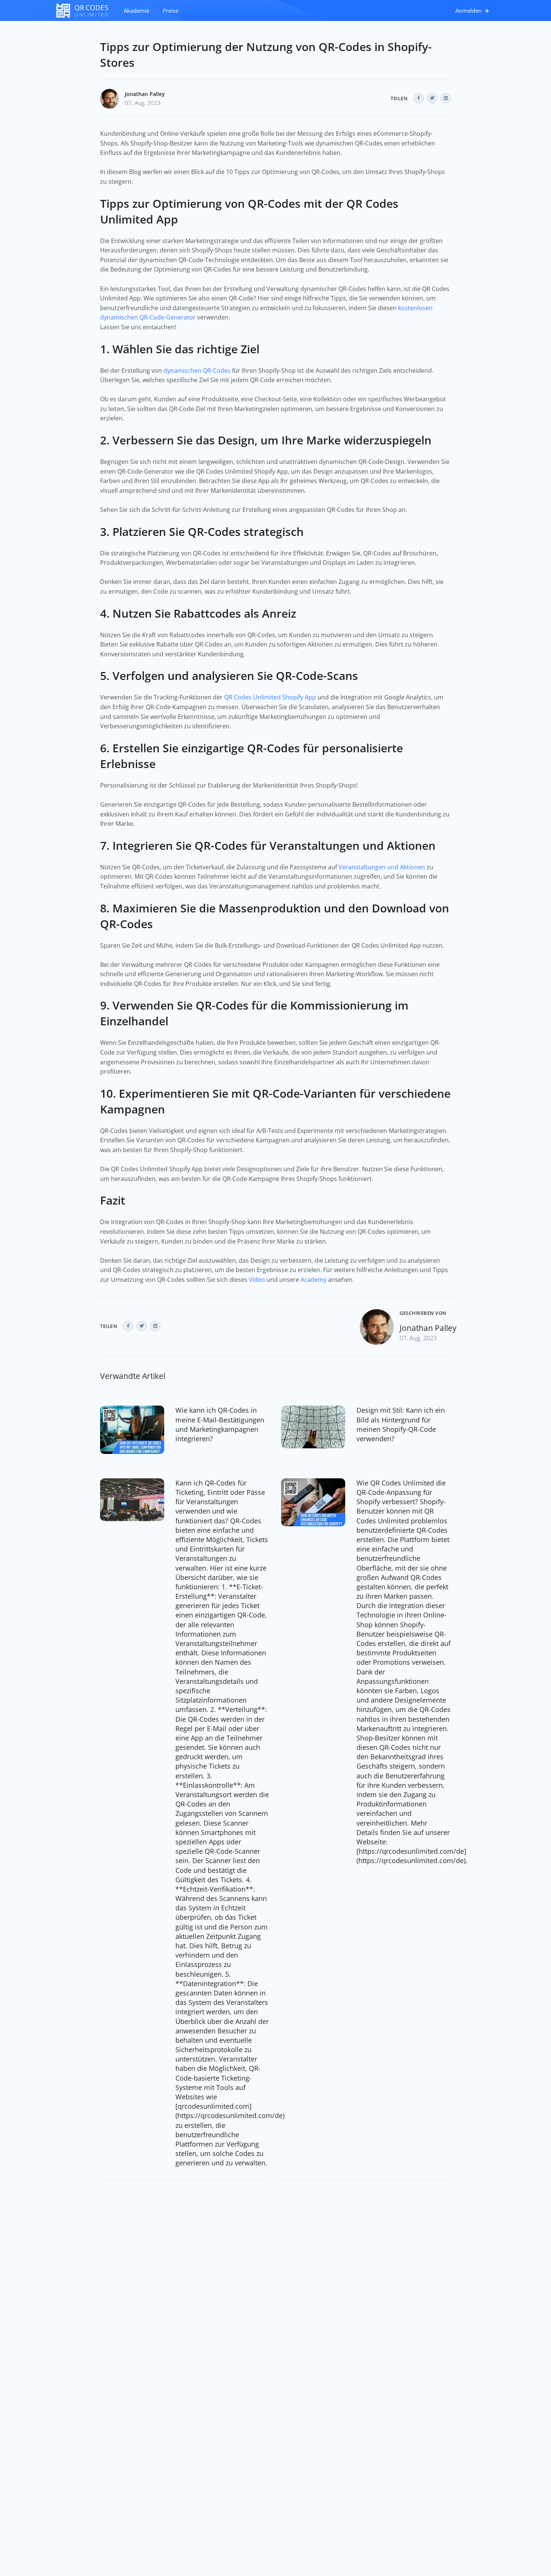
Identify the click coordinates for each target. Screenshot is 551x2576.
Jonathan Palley (145, 94)
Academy (314, 1280)
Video (257, 1280)
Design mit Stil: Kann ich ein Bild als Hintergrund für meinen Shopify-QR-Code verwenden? (401, 1424)
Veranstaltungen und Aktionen (382, 867)
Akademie (136, 11)
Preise (171, 11)
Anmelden (469, 11)
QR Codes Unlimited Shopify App (270, 697)
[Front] (86, 11)
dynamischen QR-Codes (197, 371)
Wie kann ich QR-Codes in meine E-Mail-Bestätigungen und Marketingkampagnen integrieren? (220, 1424)
